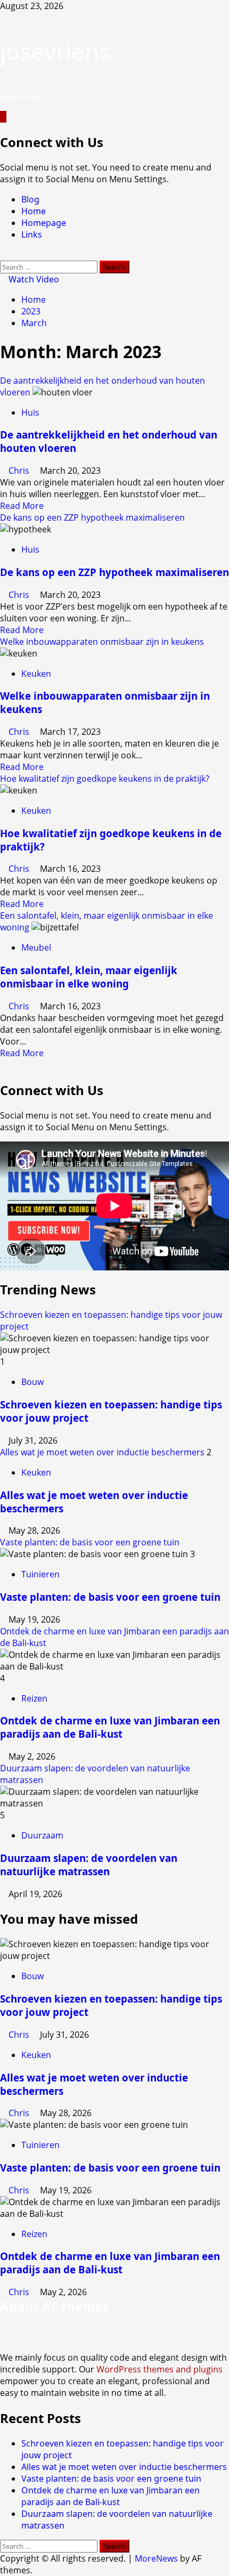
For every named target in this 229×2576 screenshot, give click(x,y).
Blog (30, 199)
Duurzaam (42, 1835)
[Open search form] (3, 255)
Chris (20, 471)
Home (34, 211)
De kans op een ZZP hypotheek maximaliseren (92, 517)
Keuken (36, 674)
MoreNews (156, 2558)
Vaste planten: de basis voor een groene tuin (90, 1542)
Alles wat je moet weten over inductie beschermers (102, 1452)
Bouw (32, 1382)
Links (32, 234)
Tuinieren (40, 1574)
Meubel (36, 947)
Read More (22, 506)
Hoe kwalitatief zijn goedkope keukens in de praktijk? (105, 779)
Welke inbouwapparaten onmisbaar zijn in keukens (102, 642)
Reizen (34, 1698)
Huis (30, 412)
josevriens (55, 51)
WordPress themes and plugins (160, 2369)
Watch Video (33, 279)
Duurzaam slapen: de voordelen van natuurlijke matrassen (89, 1865)
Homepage (44, 223)
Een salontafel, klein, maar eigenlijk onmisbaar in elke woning (89, 977)
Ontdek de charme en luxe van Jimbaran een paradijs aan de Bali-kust (110, 1727)
